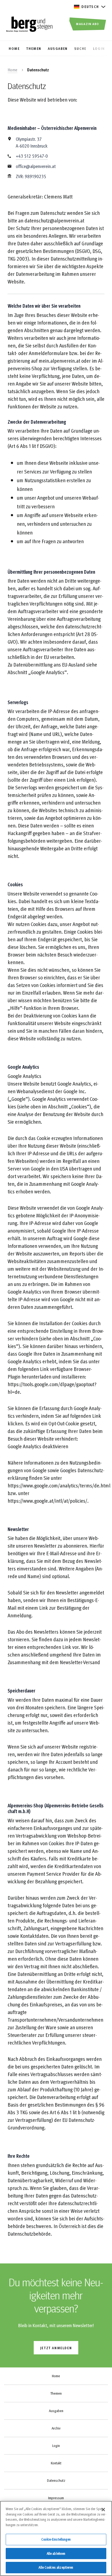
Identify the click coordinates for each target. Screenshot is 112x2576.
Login (56, 2446)
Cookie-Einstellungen (56, 2539)
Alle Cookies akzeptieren (56, 2567)
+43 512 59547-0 (32, 156)
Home (13, 70)
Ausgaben (56, 2411)
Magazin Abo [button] (88, 24)
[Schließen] (103, 2510)
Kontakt (56, 2463)
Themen (56, 2393)
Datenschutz (56, 2480)
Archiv (56, 2428)
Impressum (56, 2498)
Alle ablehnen (56, 2553)
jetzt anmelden (56, 2348)
